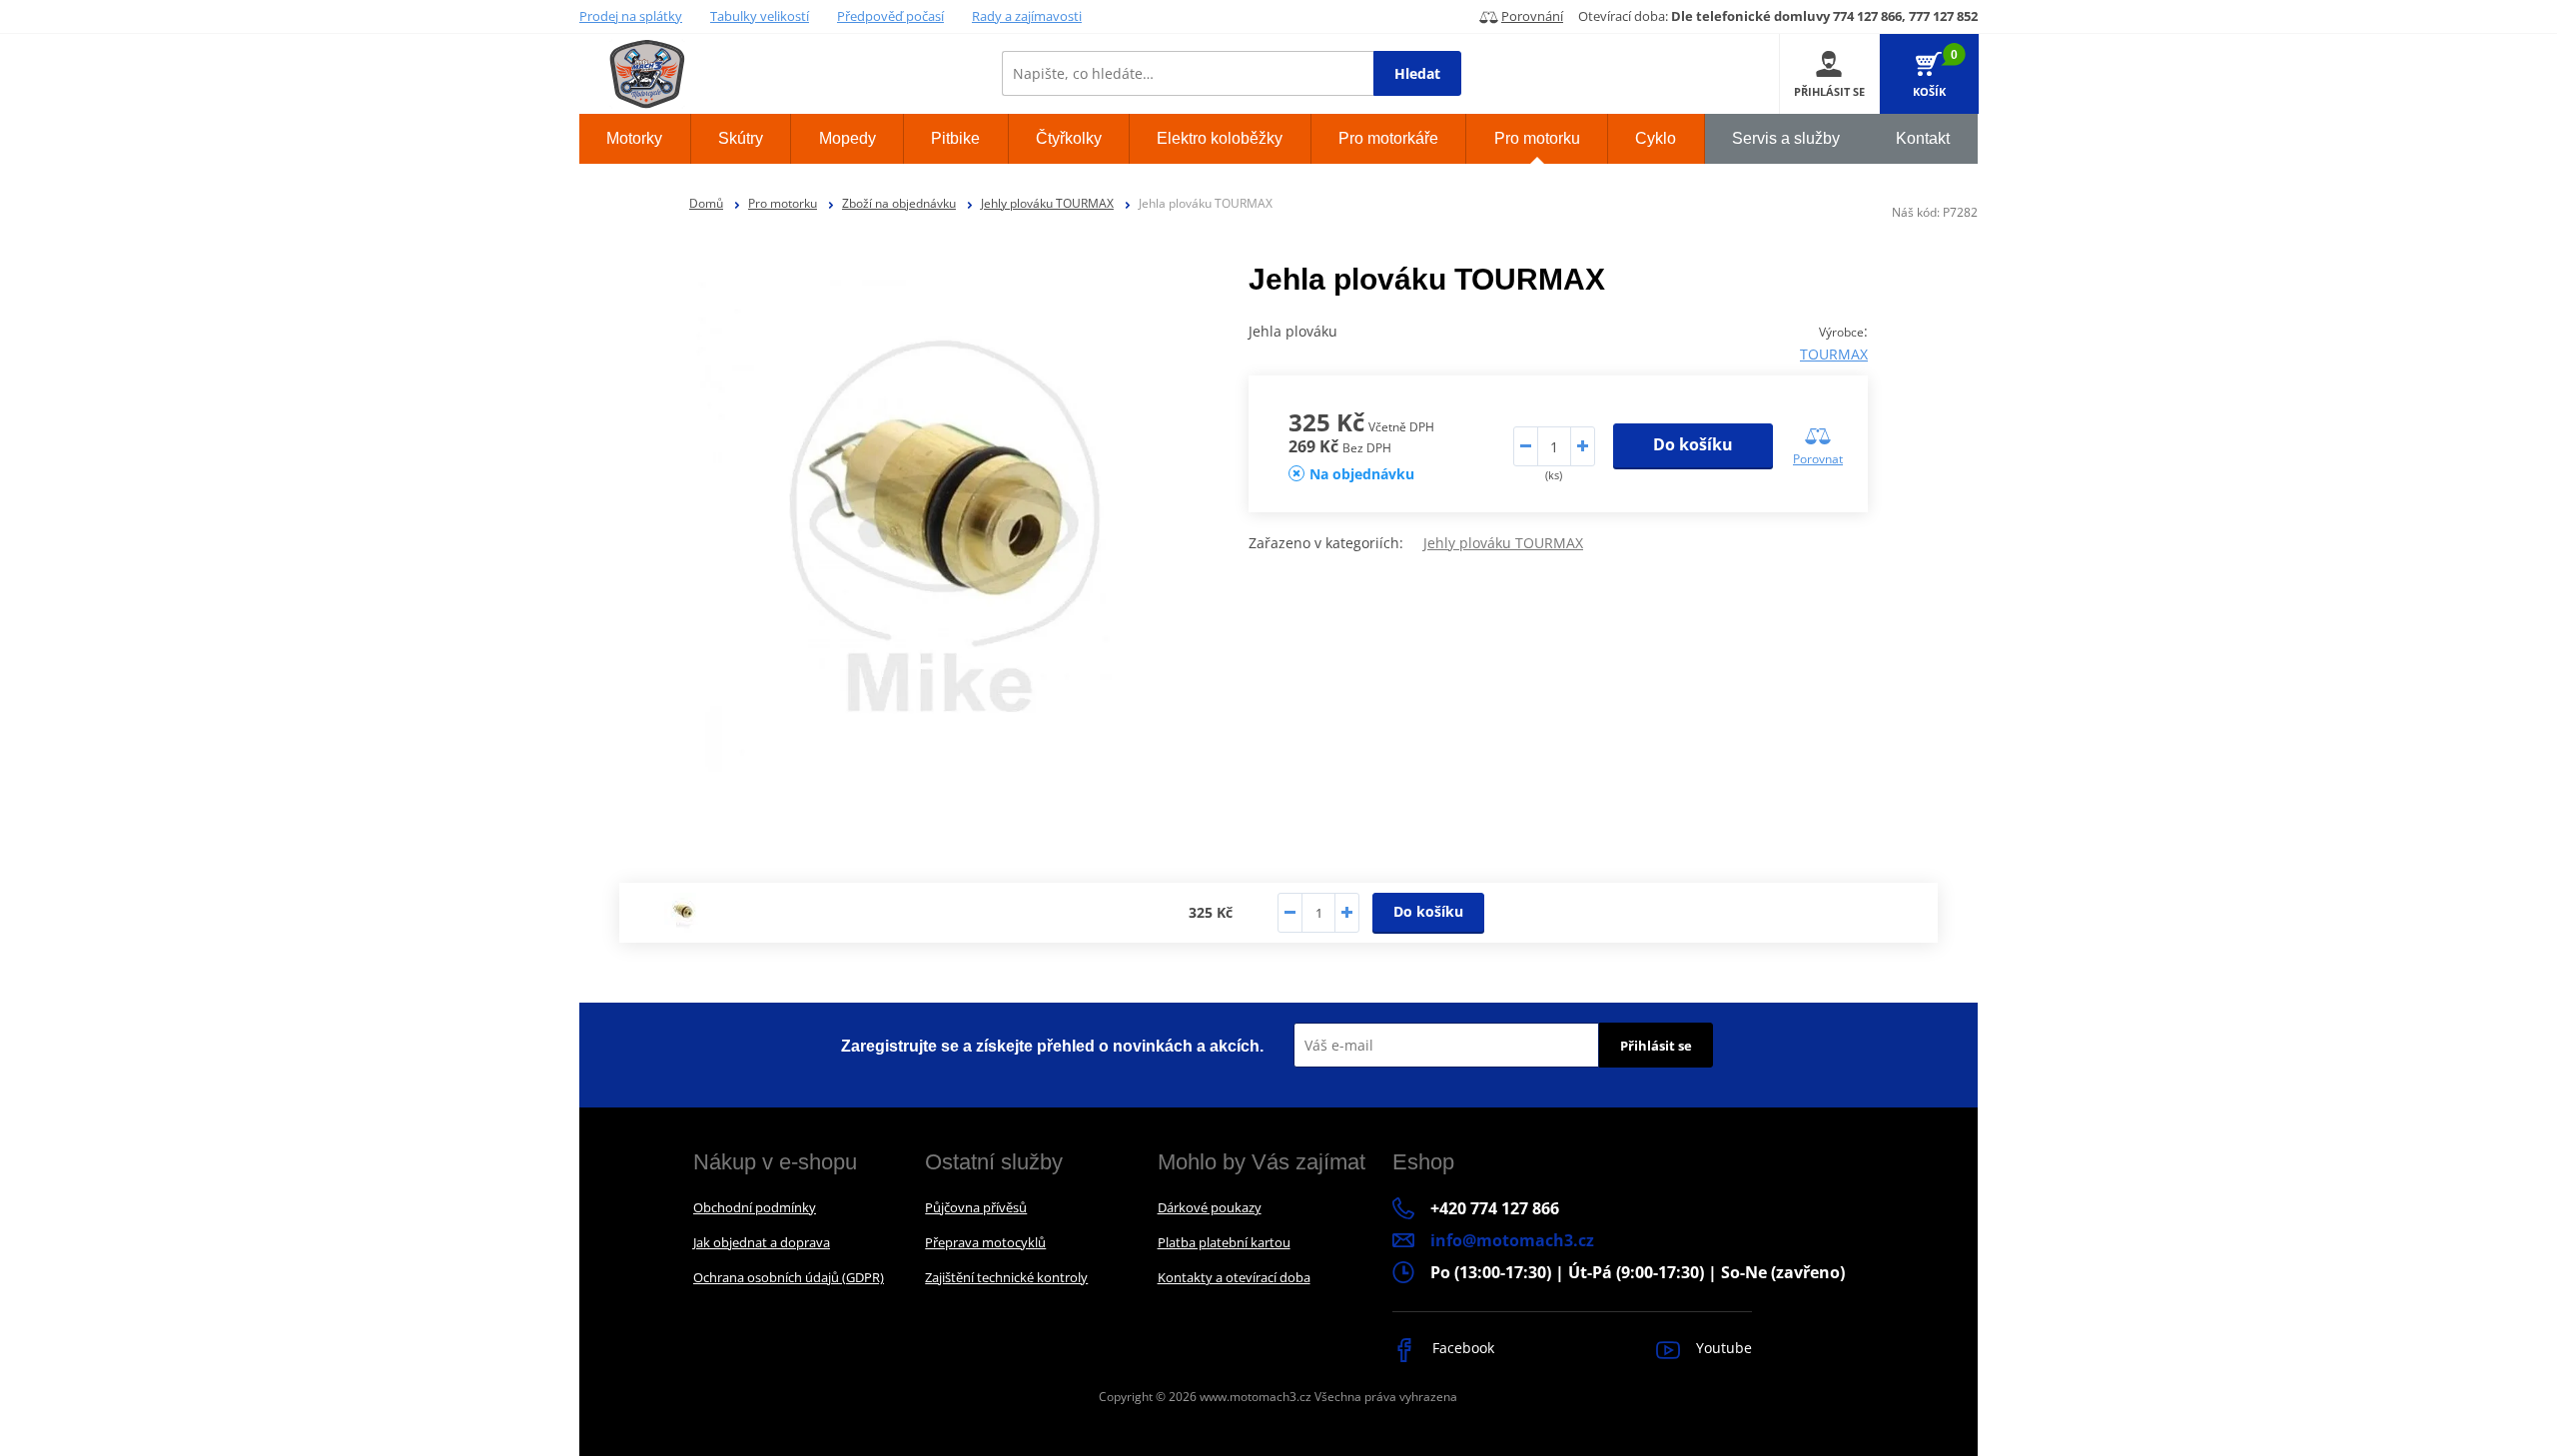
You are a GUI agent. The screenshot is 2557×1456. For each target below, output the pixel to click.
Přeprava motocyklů (985, 1242)
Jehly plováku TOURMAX (1047, 203)
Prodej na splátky (631, 16)
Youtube (1722, 1348)
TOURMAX (1834, 354)
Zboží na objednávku (899, 203)
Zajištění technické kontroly (1006, 1277)
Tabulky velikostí (760, 16)
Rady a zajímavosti (1027, 16)
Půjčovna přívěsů (976, 1207)
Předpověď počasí (890, 16)
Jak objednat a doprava (762, 1242)
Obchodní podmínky (755, 1207)
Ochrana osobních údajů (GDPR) (789, 1277)
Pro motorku (783, 203)
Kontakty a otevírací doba (1234, 1277)
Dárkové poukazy (1210, 1207)
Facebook (1461, 1348)
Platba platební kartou (1224, 1242)
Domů (706, 203)
